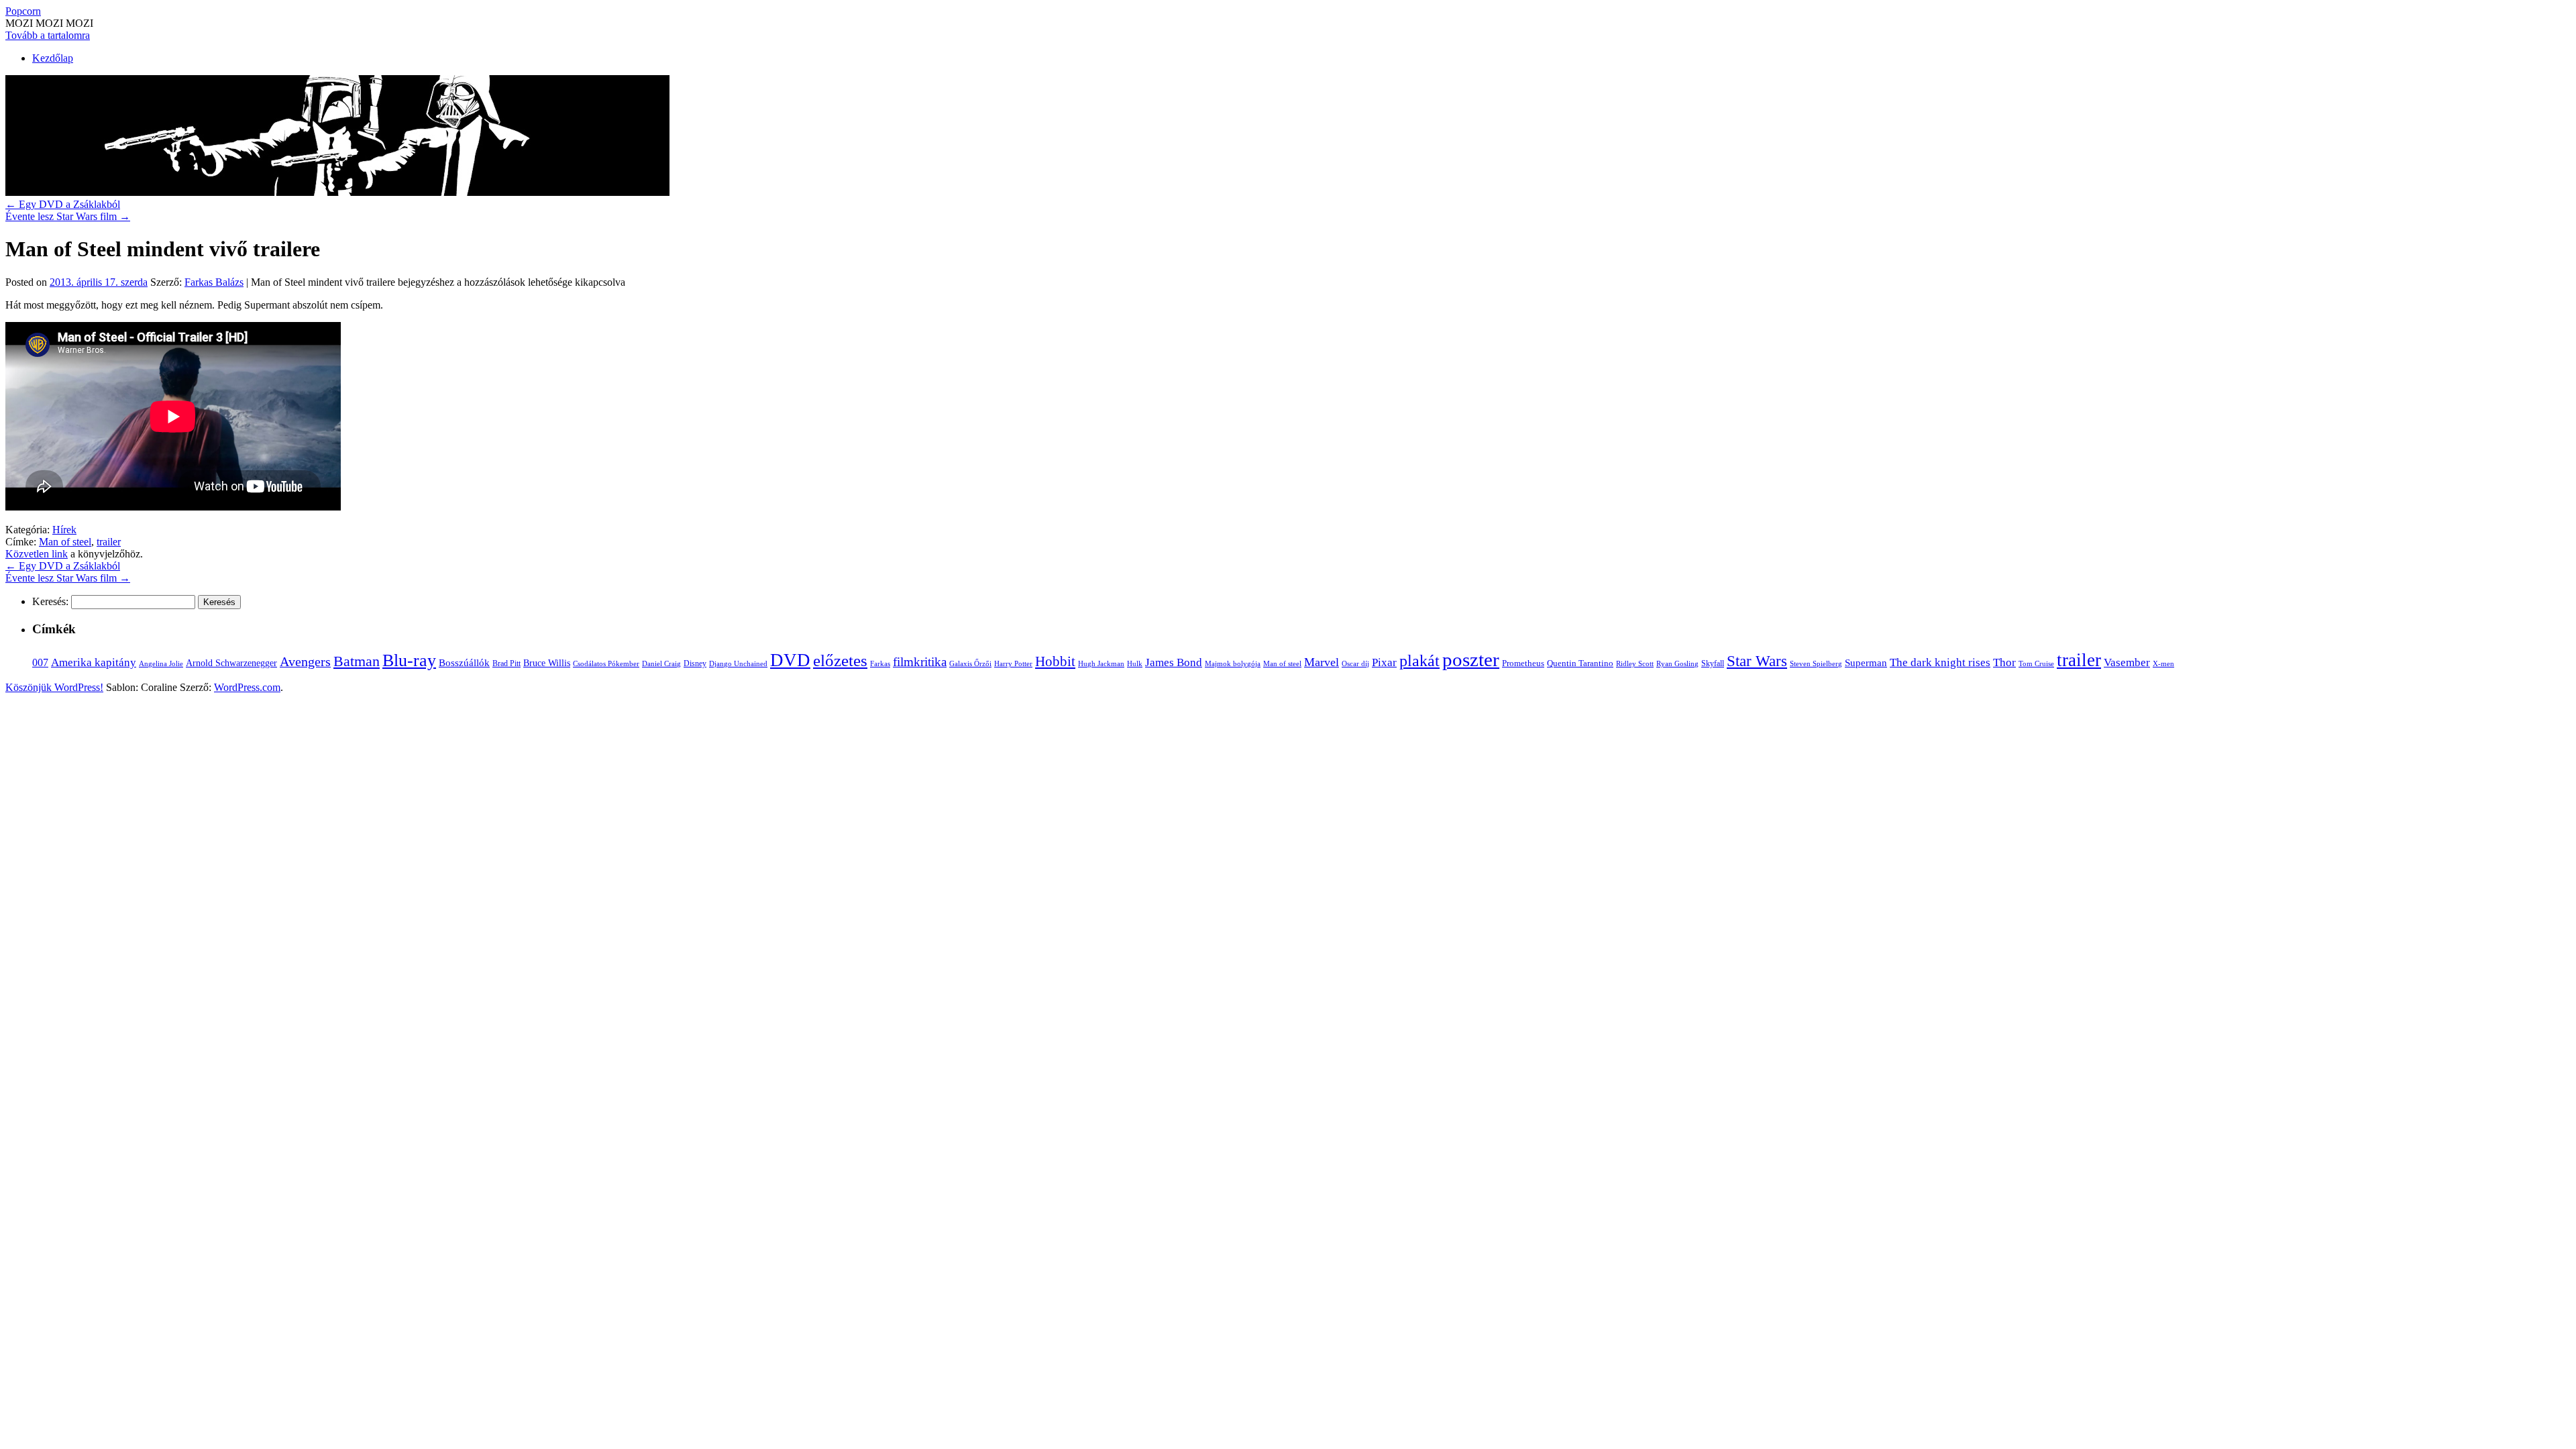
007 (40, 662)
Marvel (1322, 662)
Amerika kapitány (94, 662)
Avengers (305, 661)
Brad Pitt (506, 663)
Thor (2004, 662)
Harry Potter (1013, 663)
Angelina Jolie (161, 664)
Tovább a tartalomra (48, 35)
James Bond (1174, 662)
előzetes (840, 660)
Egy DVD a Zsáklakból (63, 204)
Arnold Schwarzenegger (231, 663)
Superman (1866, 663)
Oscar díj (1355, 663)
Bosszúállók (464, 662)
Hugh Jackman (1101, 663)
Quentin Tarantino (1580, 663)
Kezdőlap (53, 58)
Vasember (2127, 662)
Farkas (880, 664)
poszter (1471, 659)
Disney (695, 663)
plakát (1419, 660)
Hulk (1135, 663)
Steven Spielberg (1816, 664)
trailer (109, 542)
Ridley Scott (1635, 663)
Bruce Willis (547, 663)
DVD (790, 660)
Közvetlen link (37, 554)
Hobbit (1055, 661)
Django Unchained (738, 663)
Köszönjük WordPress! (54, 687)
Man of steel (65, 542)
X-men (2163, 663)
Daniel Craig (661, 663)
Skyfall (1713, 663)
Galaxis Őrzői (970, 664)
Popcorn (23, 11)
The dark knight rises (1940, 662)
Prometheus (1523, 663)
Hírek (64, 530)
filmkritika (920, 662)
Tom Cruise (2036, 663)
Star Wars (1757, 661)
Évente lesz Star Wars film (68, 216)
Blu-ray (409, 660)
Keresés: (50, 601)
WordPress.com (247, 687)
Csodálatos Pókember (606, 663)
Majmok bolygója (1233, 663)
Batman (357, 661)
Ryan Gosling (1677, 664)
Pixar (1384, 662)
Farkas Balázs (214, 282)
